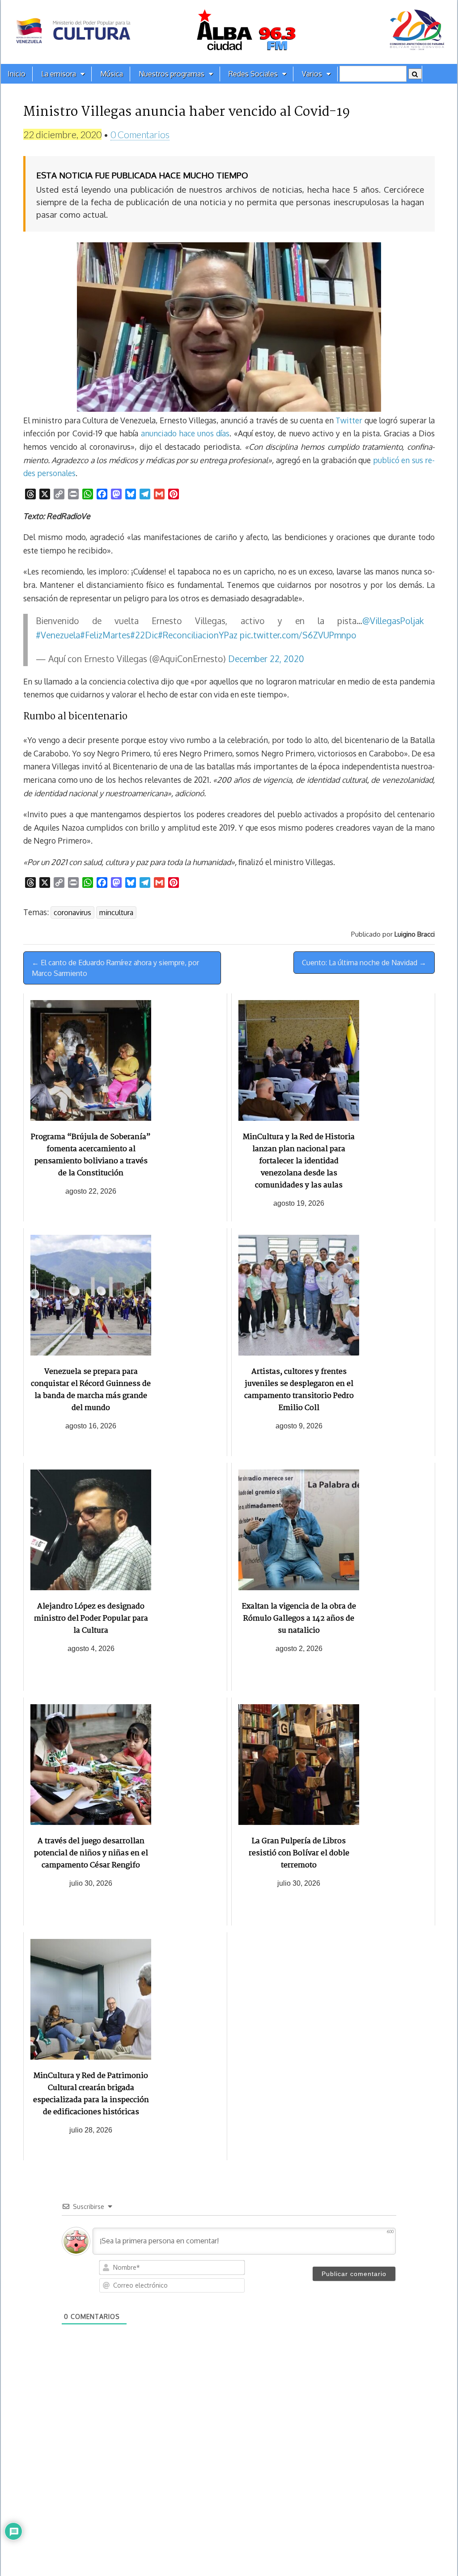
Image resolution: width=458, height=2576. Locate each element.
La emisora (59, 74)
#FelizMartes (105, 635)
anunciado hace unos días (185, 433)
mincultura (116, 912)
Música (112, 74)
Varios (312, 74)
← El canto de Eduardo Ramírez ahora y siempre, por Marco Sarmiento (115, 968)
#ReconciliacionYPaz (198, 635)
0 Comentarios (140, 134)
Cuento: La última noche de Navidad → (364, 963)
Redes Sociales (253, 74)
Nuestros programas (172, 74)
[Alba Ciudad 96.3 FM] (229, 32)
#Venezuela (58, 635)
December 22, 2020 (266, 659)
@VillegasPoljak (393, 621)
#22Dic (144, 635)
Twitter (349, 420)
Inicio (17, 74)
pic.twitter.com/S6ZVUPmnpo (298, 635)
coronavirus (72, 912)
